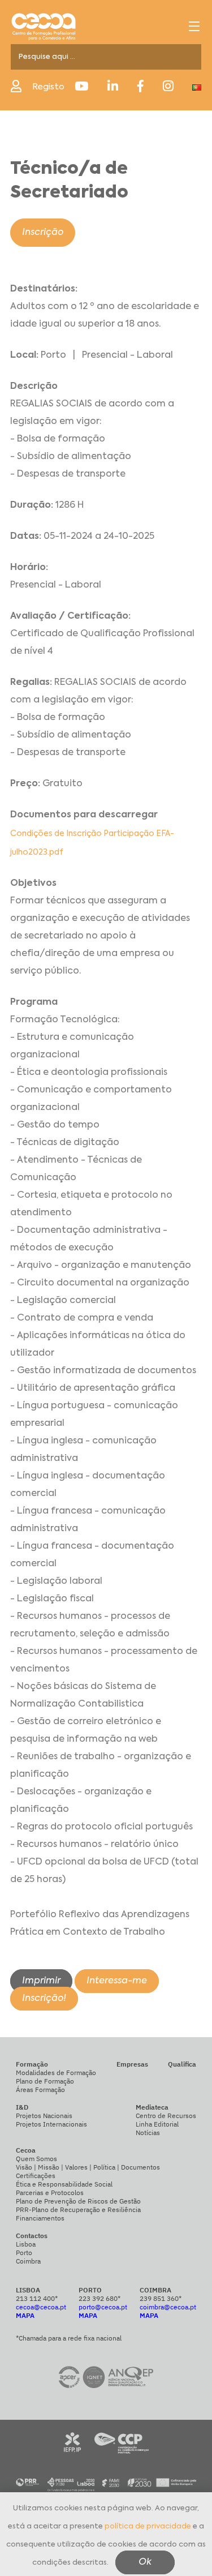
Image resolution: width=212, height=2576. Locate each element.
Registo (48, 87)
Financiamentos (40, 2218)
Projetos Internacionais (51, 2124)
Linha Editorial (157, 2124)
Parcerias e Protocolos (50, 2193)
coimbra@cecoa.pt (168, 2307)
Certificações (36, 2176)
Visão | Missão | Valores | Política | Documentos (88, 2167)
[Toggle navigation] (194, 26)
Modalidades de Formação (56, 2073)
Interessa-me (117, 1981)
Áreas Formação (40, 2089)
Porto (24, 2253)
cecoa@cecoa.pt (41, 2307)
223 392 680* (99, 2298)
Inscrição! (44, 1999)
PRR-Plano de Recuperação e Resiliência (78, 2209)
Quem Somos (36, 2159)
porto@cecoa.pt (103, 2307)
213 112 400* (37, 2298)
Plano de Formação (45, 2081)
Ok (145, 2562)
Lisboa (26, 2244)
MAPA (25, 2315)
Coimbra (28, 2261)
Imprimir (41, 1981)
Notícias (148, 2133)
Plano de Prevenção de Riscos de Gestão (78, 2201)
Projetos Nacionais (44, 2116)
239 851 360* (161, 2298)
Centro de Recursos (166, 2116)
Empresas (132, 2064)
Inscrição (43, 233)
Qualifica (182, 2064)
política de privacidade (148, 2526)
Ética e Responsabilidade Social (64, 2184)
